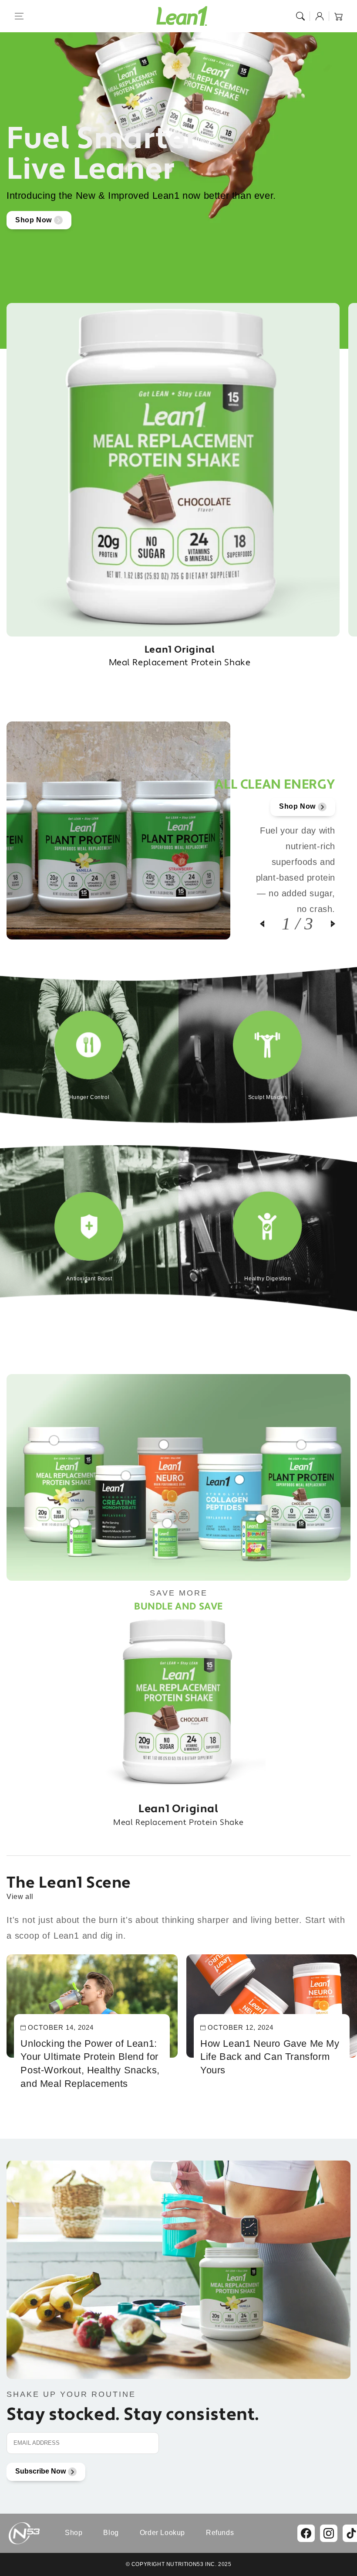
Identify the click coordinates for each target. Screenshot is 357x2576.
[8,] (260, 1514)
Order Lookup (162, 2533)
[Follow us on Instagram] (329, 2533)
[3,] (164, 1440)
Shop (74, 2533)
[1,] (54, 1436)
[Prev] (271, 924)
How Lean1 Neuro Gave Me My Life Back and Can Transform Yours (270, 2057)
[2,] (126, 1471)
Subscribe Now (40, 2471)
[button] (19, 16)
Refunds (220, 2533)
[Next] (324, 924)
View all (20, 1897)
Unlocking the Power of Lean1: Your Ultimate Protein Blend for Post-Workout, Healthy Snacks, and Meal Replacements (90, 2064)
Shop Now (34, 220)
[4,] (301, 1440)
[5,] (239, 1475)
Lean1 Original (180, 656)
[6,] (74, 1519)
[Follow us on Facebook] (306, 2533)
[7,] (167, 1519)
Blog (111, 2533)
